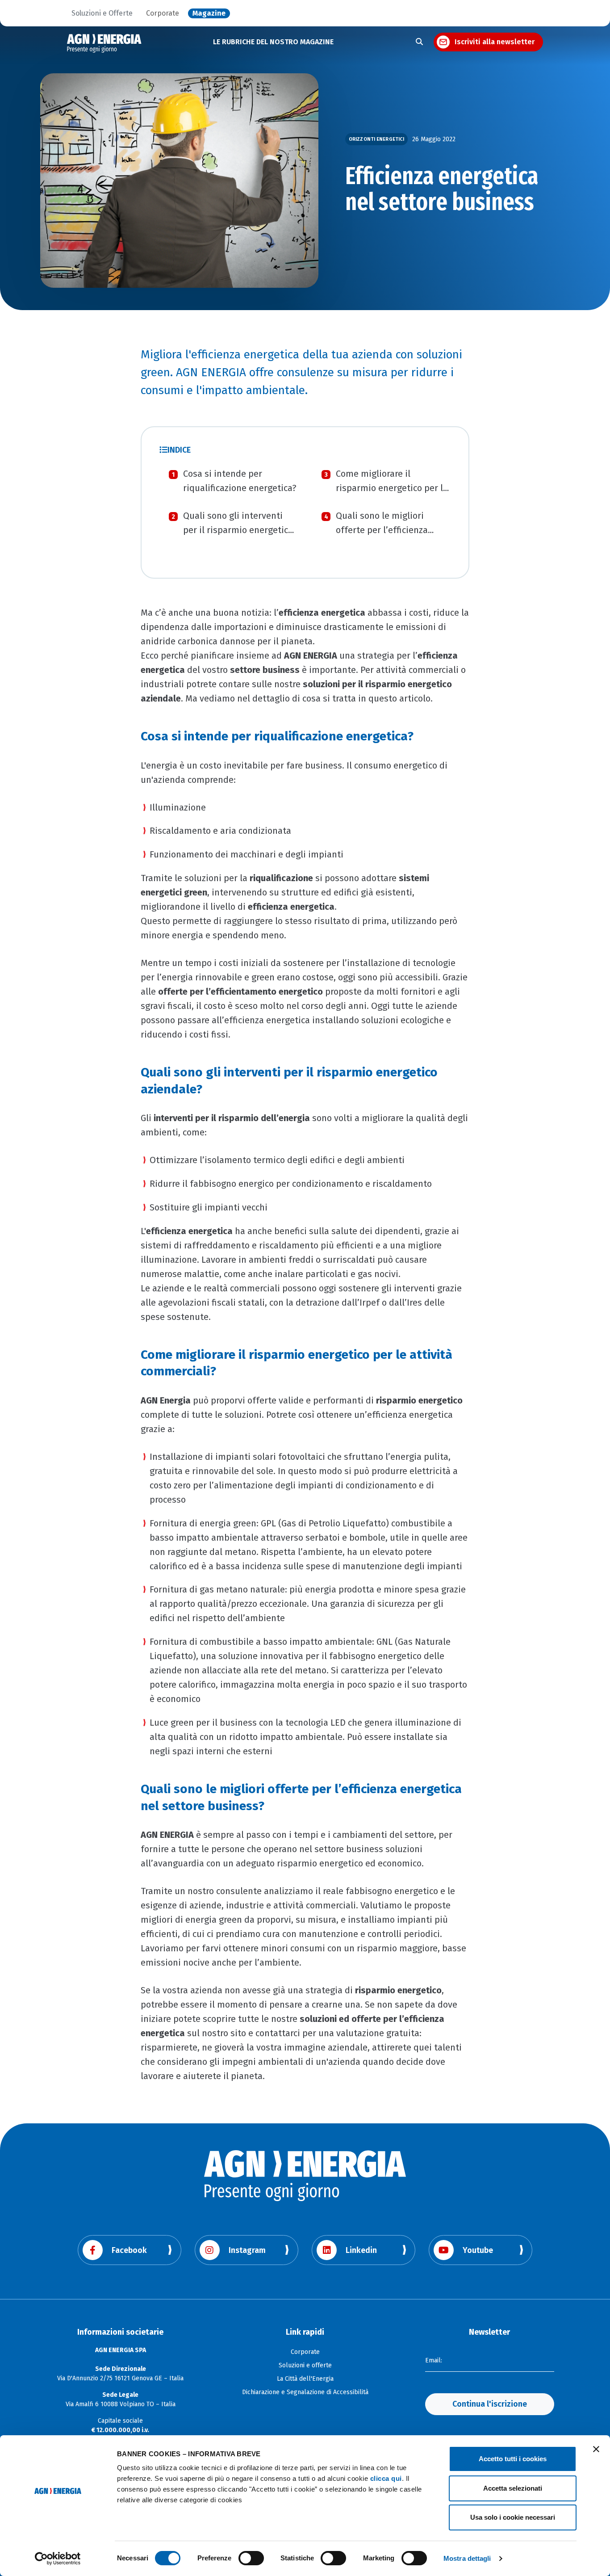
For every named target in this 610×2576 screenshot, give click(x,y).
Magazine (209, 13)
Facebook (129, 2250)
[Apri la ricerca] (419, 42)
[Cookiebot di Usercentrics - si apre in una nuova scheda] (58, 2559)
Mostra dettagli (467, 2558)
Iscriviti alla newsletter (495, 42)
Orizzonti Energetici (376, 139)
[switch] (251, 2558)
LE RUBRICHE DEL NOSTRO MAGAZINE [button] (273, 42)
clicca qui (386, 2478)
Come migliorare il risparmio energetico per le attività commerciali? (392, 488)
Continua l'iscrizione (490, 2404)
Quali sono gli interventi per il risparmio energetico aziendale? (238, 530)
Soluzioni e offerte (305, 2365)
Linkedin (361, 2250)
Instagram (247, 2250)
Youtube (478, 2250)
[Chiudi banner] (596, 2449)
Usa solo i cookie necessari (513, 2517)
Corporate (163, 13)
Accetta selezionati (513, 2488)
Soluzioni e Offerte (102, 13)
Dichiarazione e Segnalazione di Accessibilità (305, 2392)
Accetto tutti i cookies (513, 2459)
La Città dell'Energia (305, 2379)
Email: (434, 2360)
